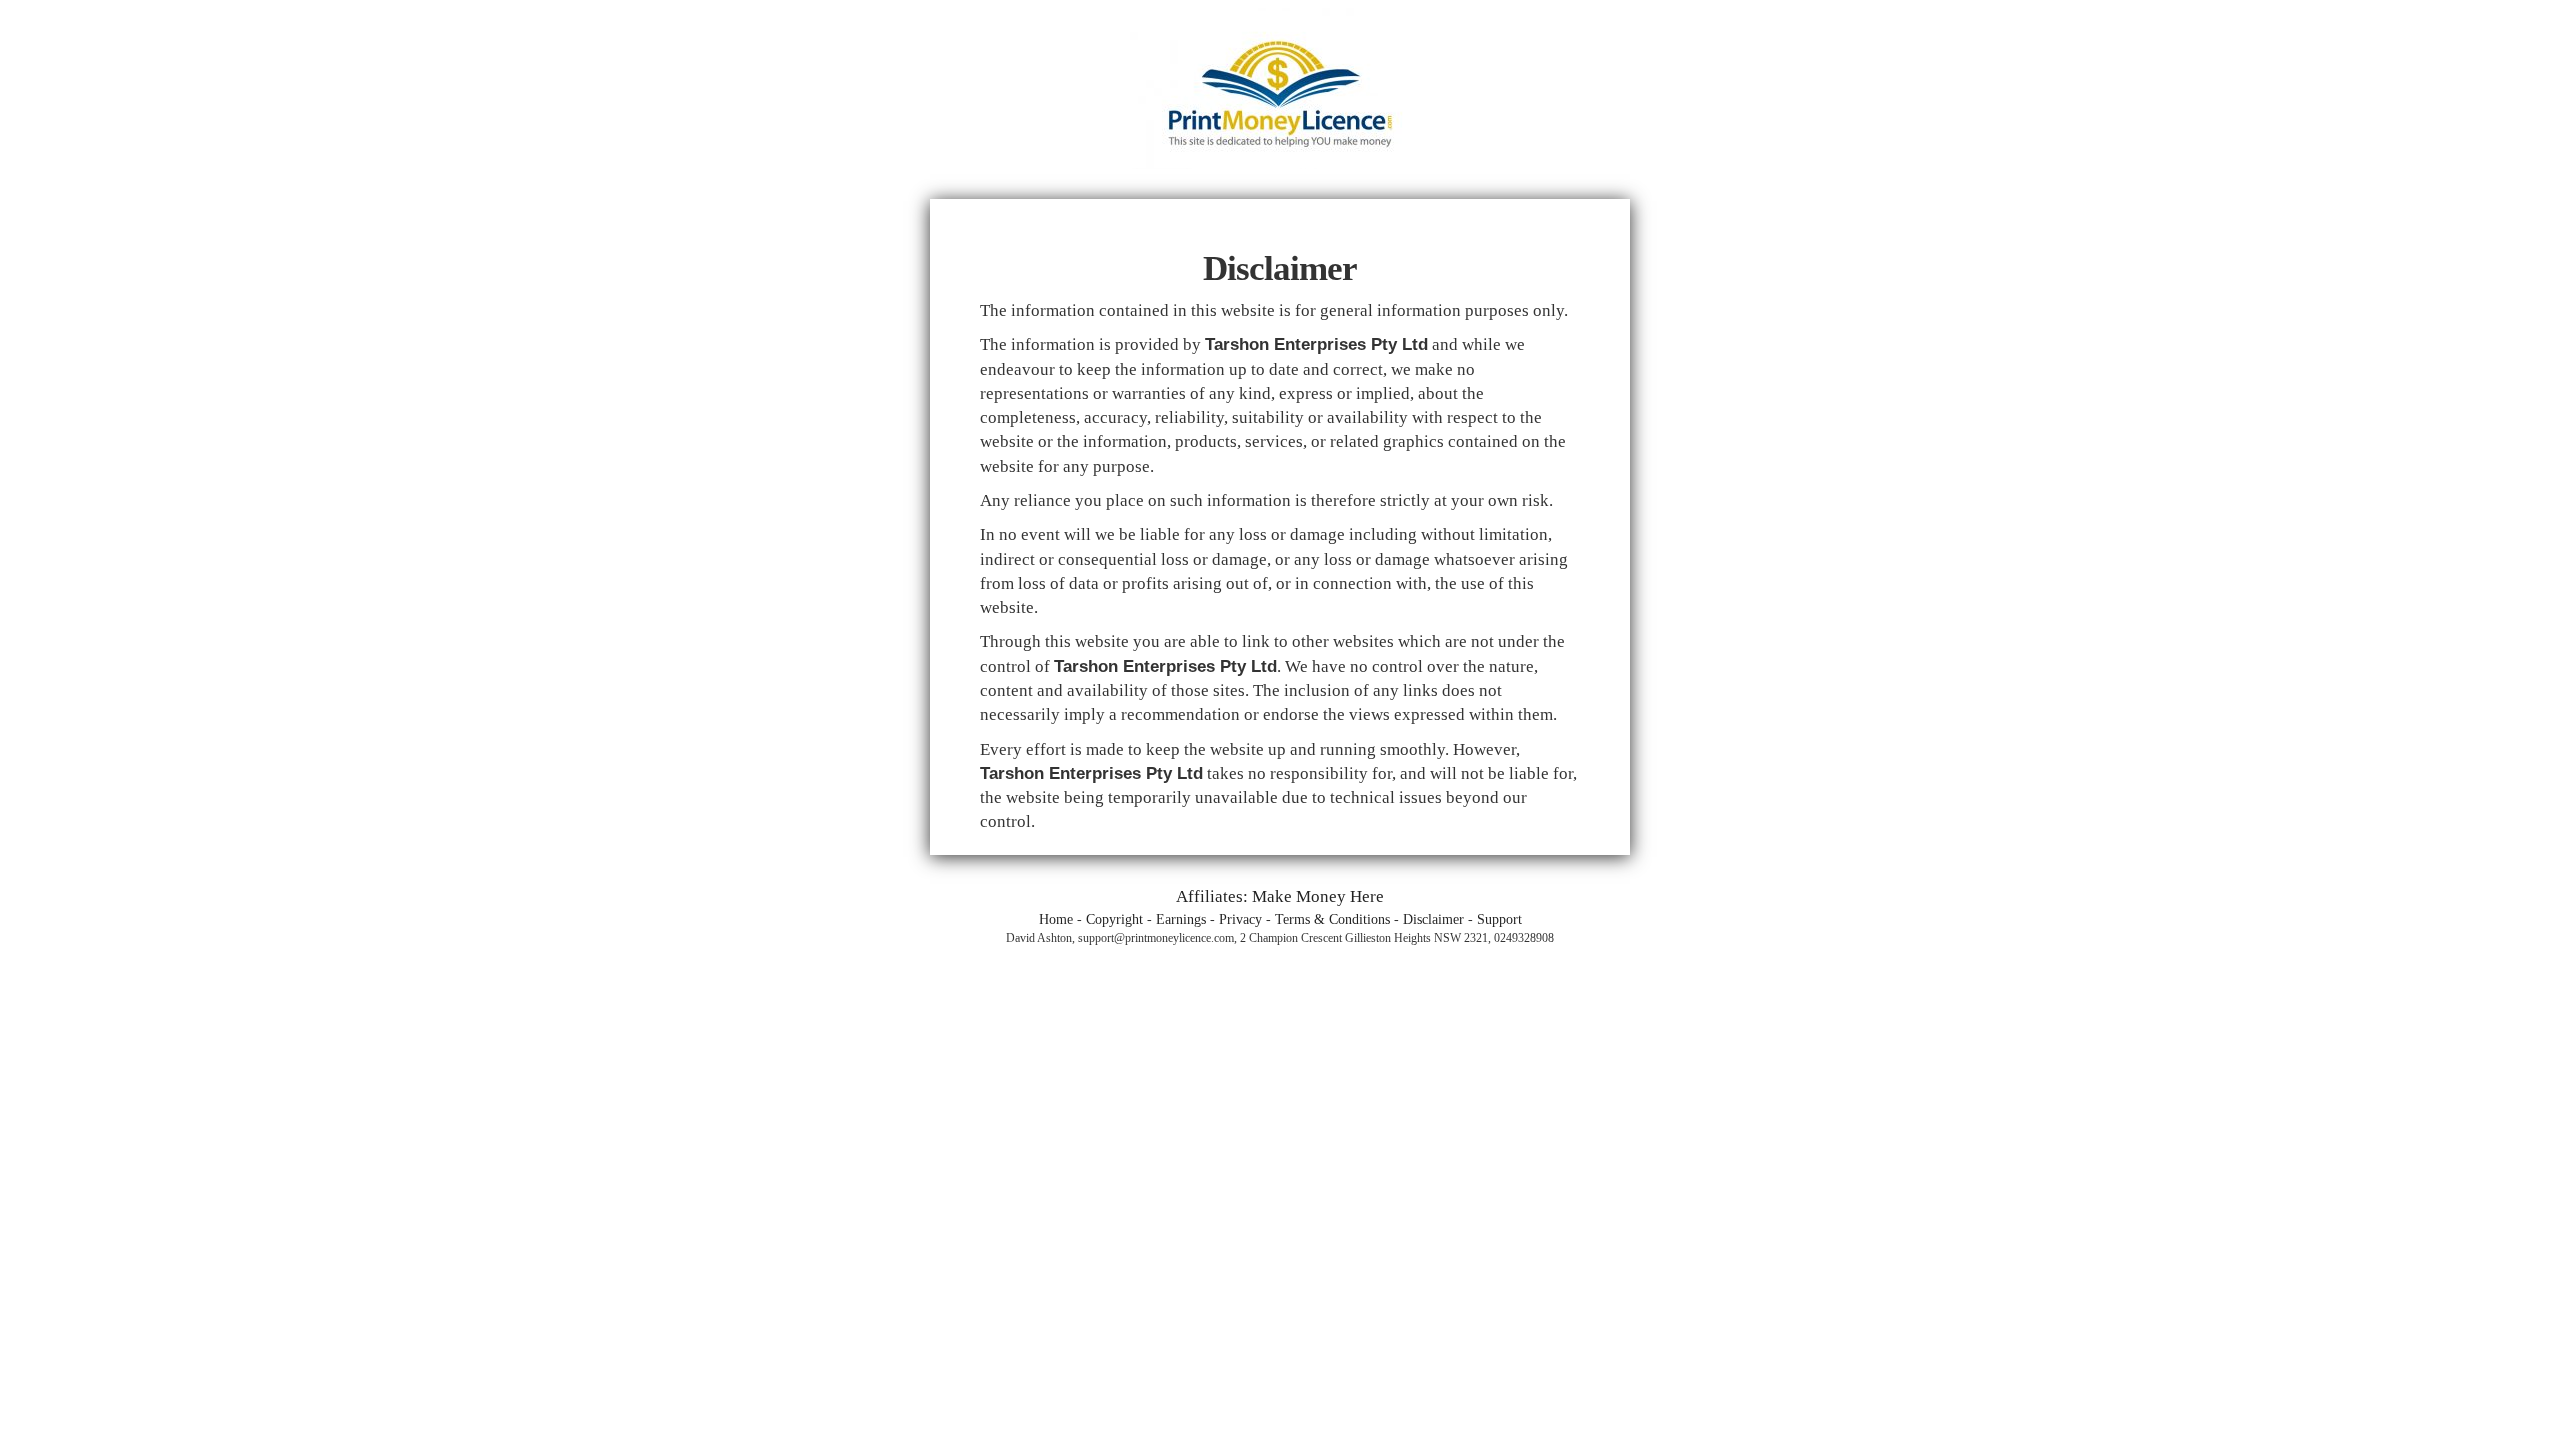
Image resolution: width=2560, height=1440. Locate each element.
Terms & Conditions (1332, 919)
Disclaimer (1433, 919)
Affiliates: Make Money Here (1280, 896)
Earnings (1181, 919)
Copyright (1114, 919)
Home (1056, 919)
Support (1499, 919)
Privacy (1240, 919)
